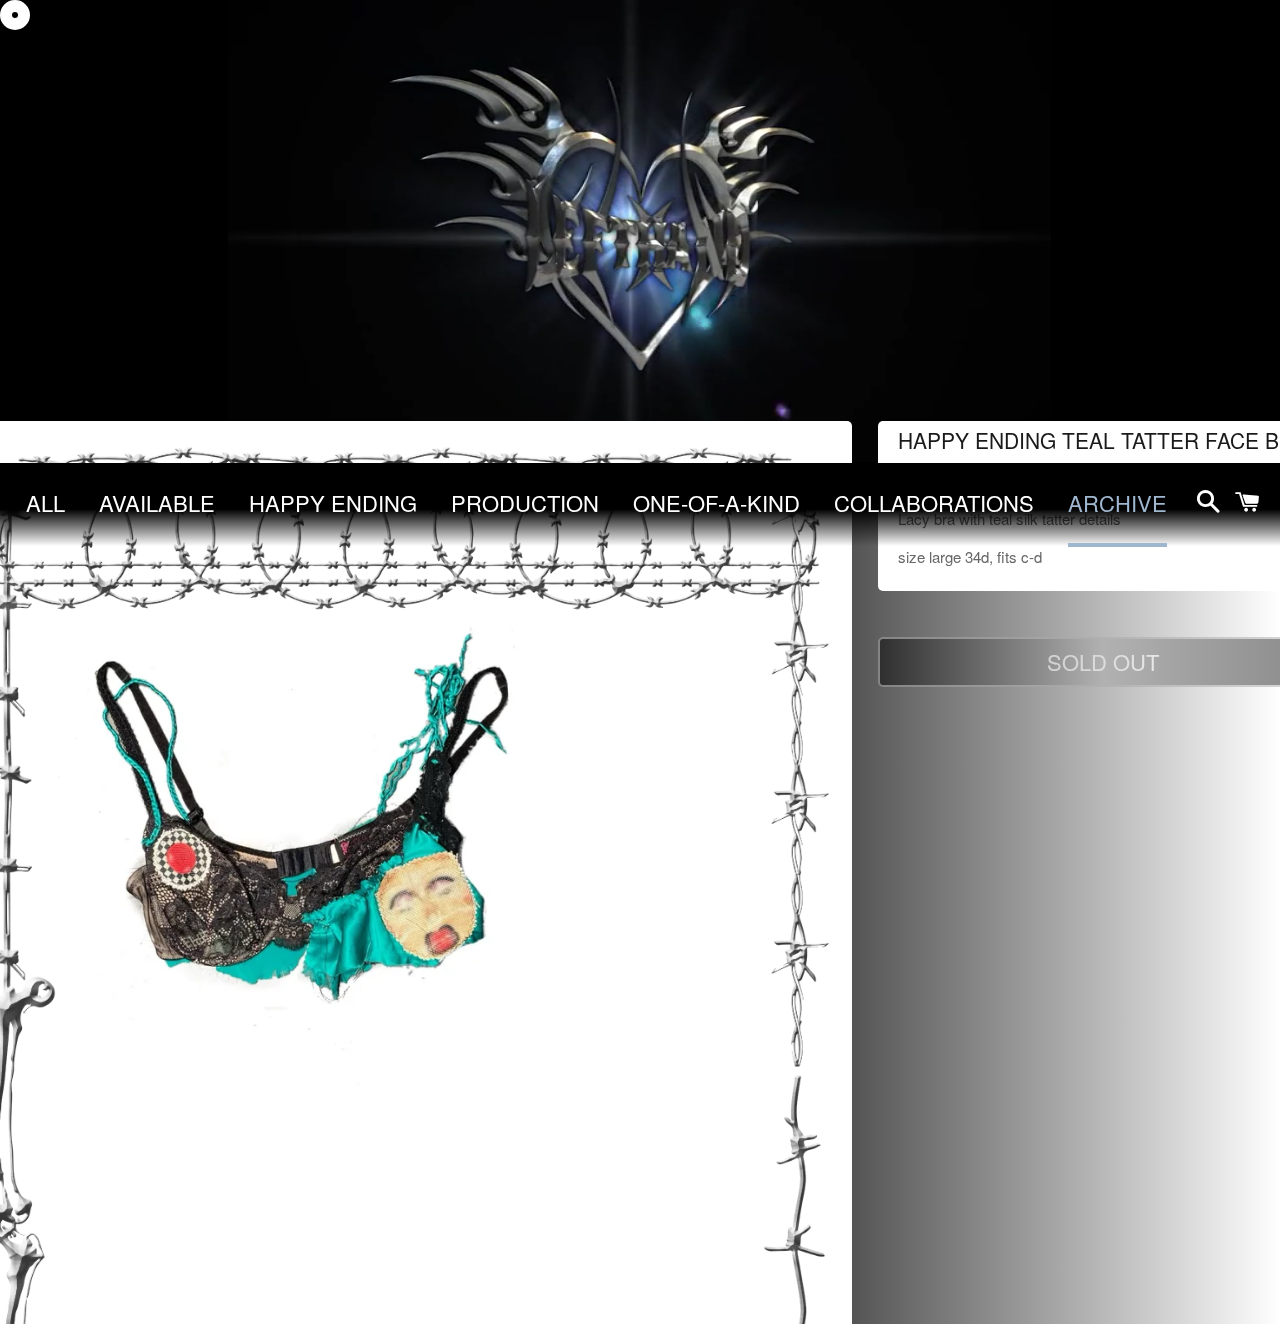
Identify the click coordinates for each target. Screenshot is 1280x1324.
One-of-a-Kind (716, 502)
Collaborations (934, 502)
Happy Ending (333, 502)
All (45, 502)
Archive (1117, 502)
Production (525, 502)
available (157, 502)
